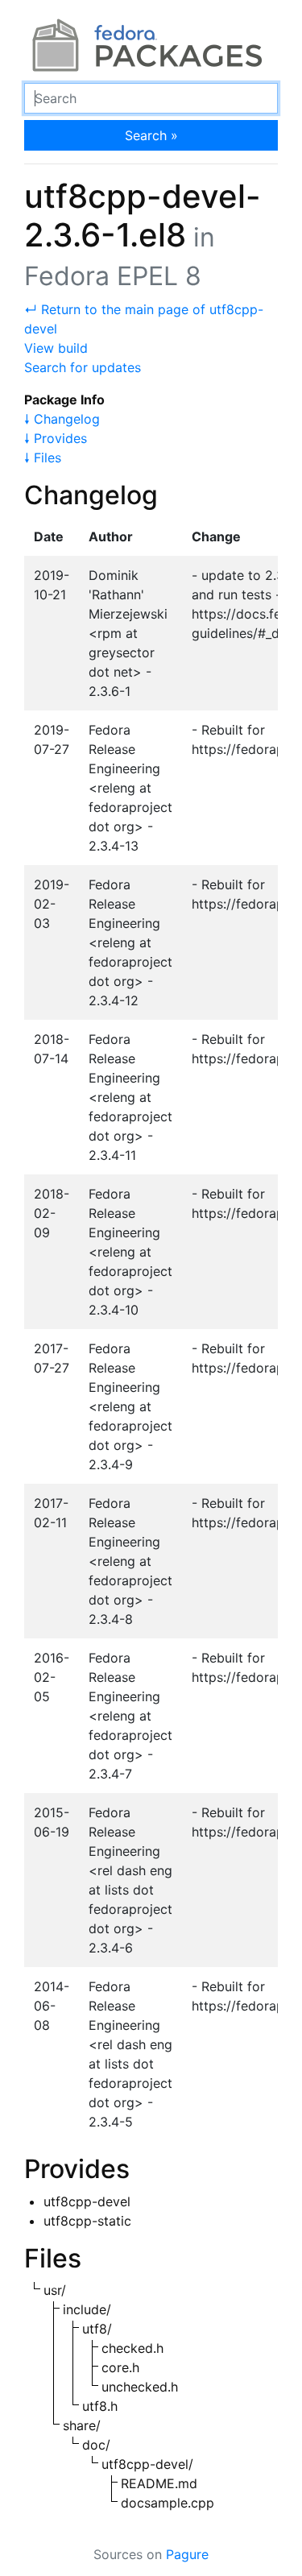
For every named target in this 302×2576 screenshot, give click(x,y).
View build (56, 348)
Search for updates (83, 367)
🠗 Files (43, 458)
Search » (151, 135)
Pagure (187, 2554)
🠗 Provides (56, 438)
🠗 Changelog (62, 419)
